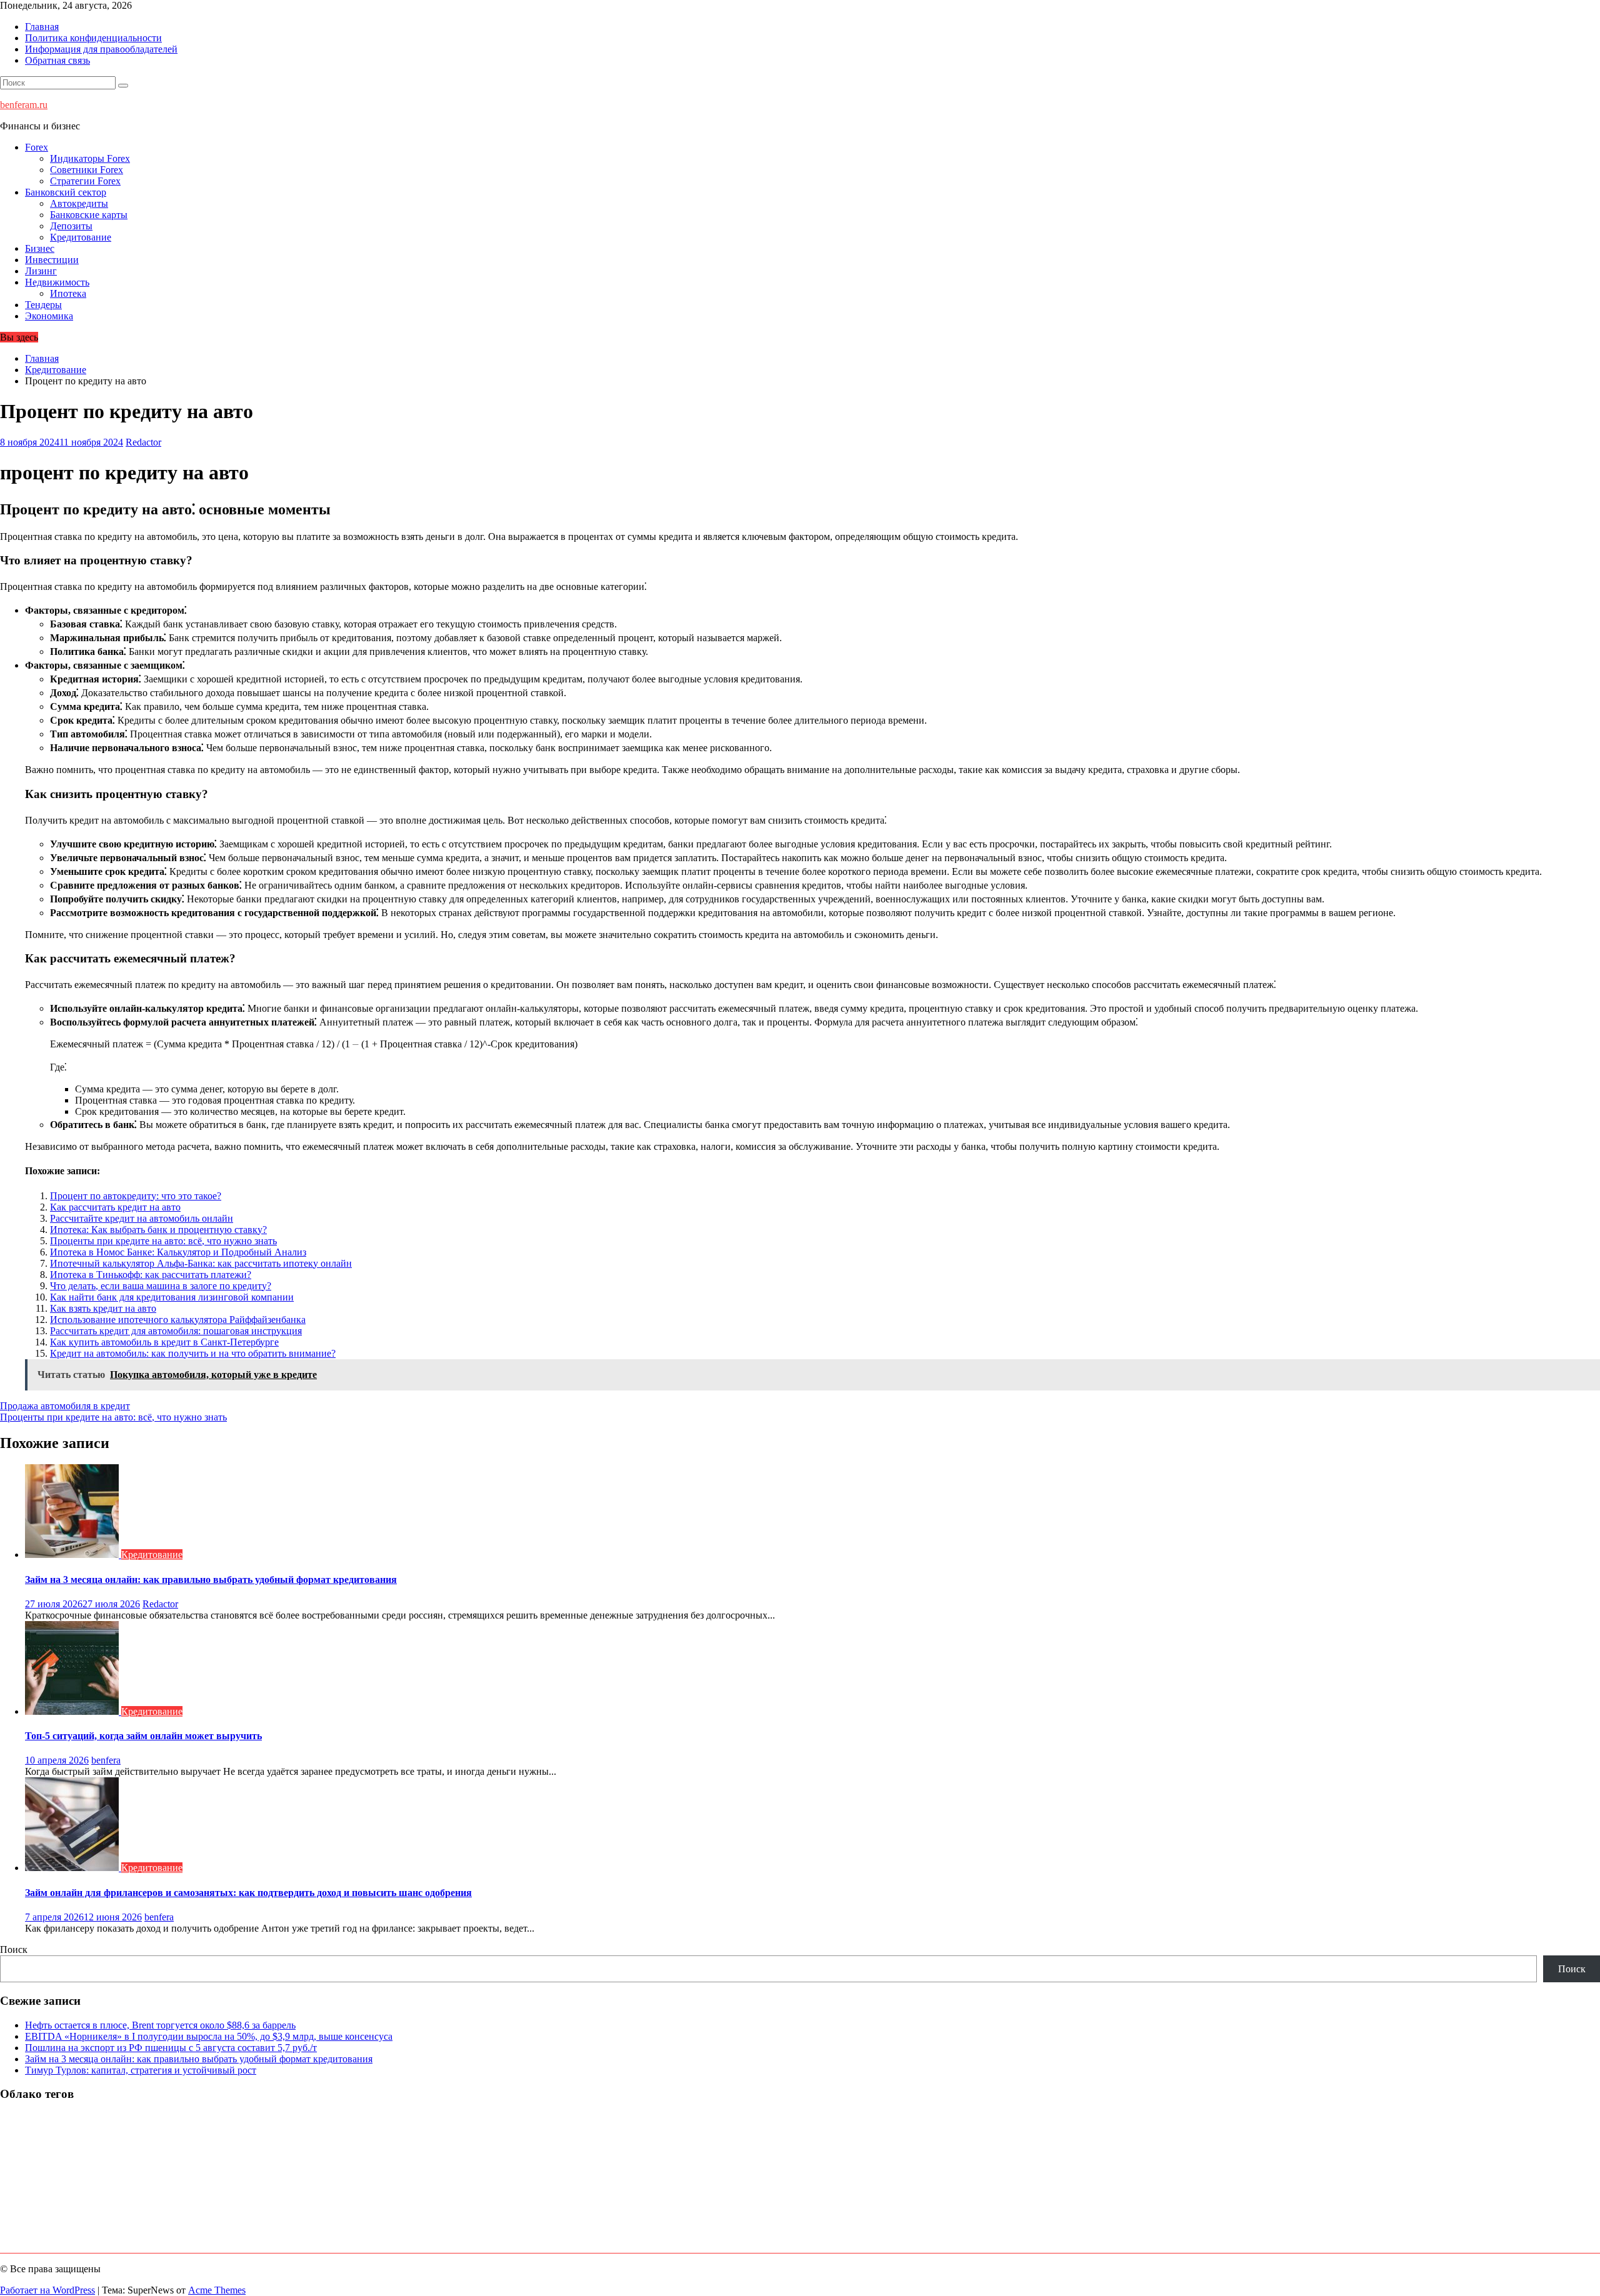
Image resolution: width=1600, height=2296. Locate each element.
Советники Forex (87, 170)
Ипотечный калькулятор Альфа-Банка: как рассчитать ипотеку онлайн (201, 1263)
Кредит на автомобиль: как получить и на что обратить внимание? (193, 1353)
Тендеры (43, 305)
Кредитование (81, 237)
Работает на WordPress (47, 2290)
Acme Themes (217, 2290)
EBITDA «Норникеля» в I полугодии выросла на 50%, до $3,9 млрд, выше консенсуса (209, 2036)
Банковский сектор (66, 192)
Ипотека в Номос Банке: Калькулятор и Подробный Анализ (178, 1252)
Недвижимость (57, 282)
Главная (42, 27)
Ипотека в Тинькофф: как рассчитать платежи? (151, 1275)
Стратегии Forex (85, 181)
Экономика (49, 316)
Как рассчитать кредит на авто (115, 1207)
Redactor (143, 442)
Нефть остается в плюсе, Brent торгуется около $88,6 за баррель (160, 2025)
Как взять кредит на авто (103, 1308)
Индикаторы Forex (90, 158)
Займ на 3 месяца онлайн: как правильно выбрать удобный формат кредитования (211, 1580)
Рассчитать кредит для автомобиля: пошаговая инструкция (176, 1331)
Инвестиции (52, 260)
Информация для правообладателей (101, 49)
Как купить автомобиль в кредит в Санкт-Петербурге (164, 1342)
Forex (37, 147)
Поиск (14, 1949)
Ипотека (68, 293)
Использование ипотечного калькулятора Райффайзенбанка (178, 1320)
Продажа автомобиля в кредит (65, 1406)
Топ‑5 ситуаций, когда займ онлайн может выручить (143, 1736)
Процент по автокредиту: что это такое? (136, 1196)
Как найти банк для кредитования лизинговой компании (172, 1297)
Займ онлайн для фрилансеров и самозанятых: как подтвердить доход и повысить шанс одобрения (248, 1893)
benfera (106, 1760)
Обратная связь (57, 60)
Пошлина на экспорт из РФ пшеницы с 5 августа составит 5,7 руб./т (171, 2048)
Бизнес (40, 248)
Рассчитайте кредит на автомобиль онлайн (142, 1218)
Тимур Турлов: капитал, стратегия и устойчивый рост (141, 2070)
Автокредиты (79, 203)
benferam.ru (24, 105)
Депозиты (71, 226)
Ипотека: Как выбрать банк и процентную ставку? (158, 1230)
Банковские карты (89, 215)
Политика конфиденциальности (93, 38)
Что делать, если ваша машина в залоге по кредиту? (161, 1286)
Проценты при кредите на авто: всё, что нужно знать (163, 1241)
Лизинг (41, 271)
